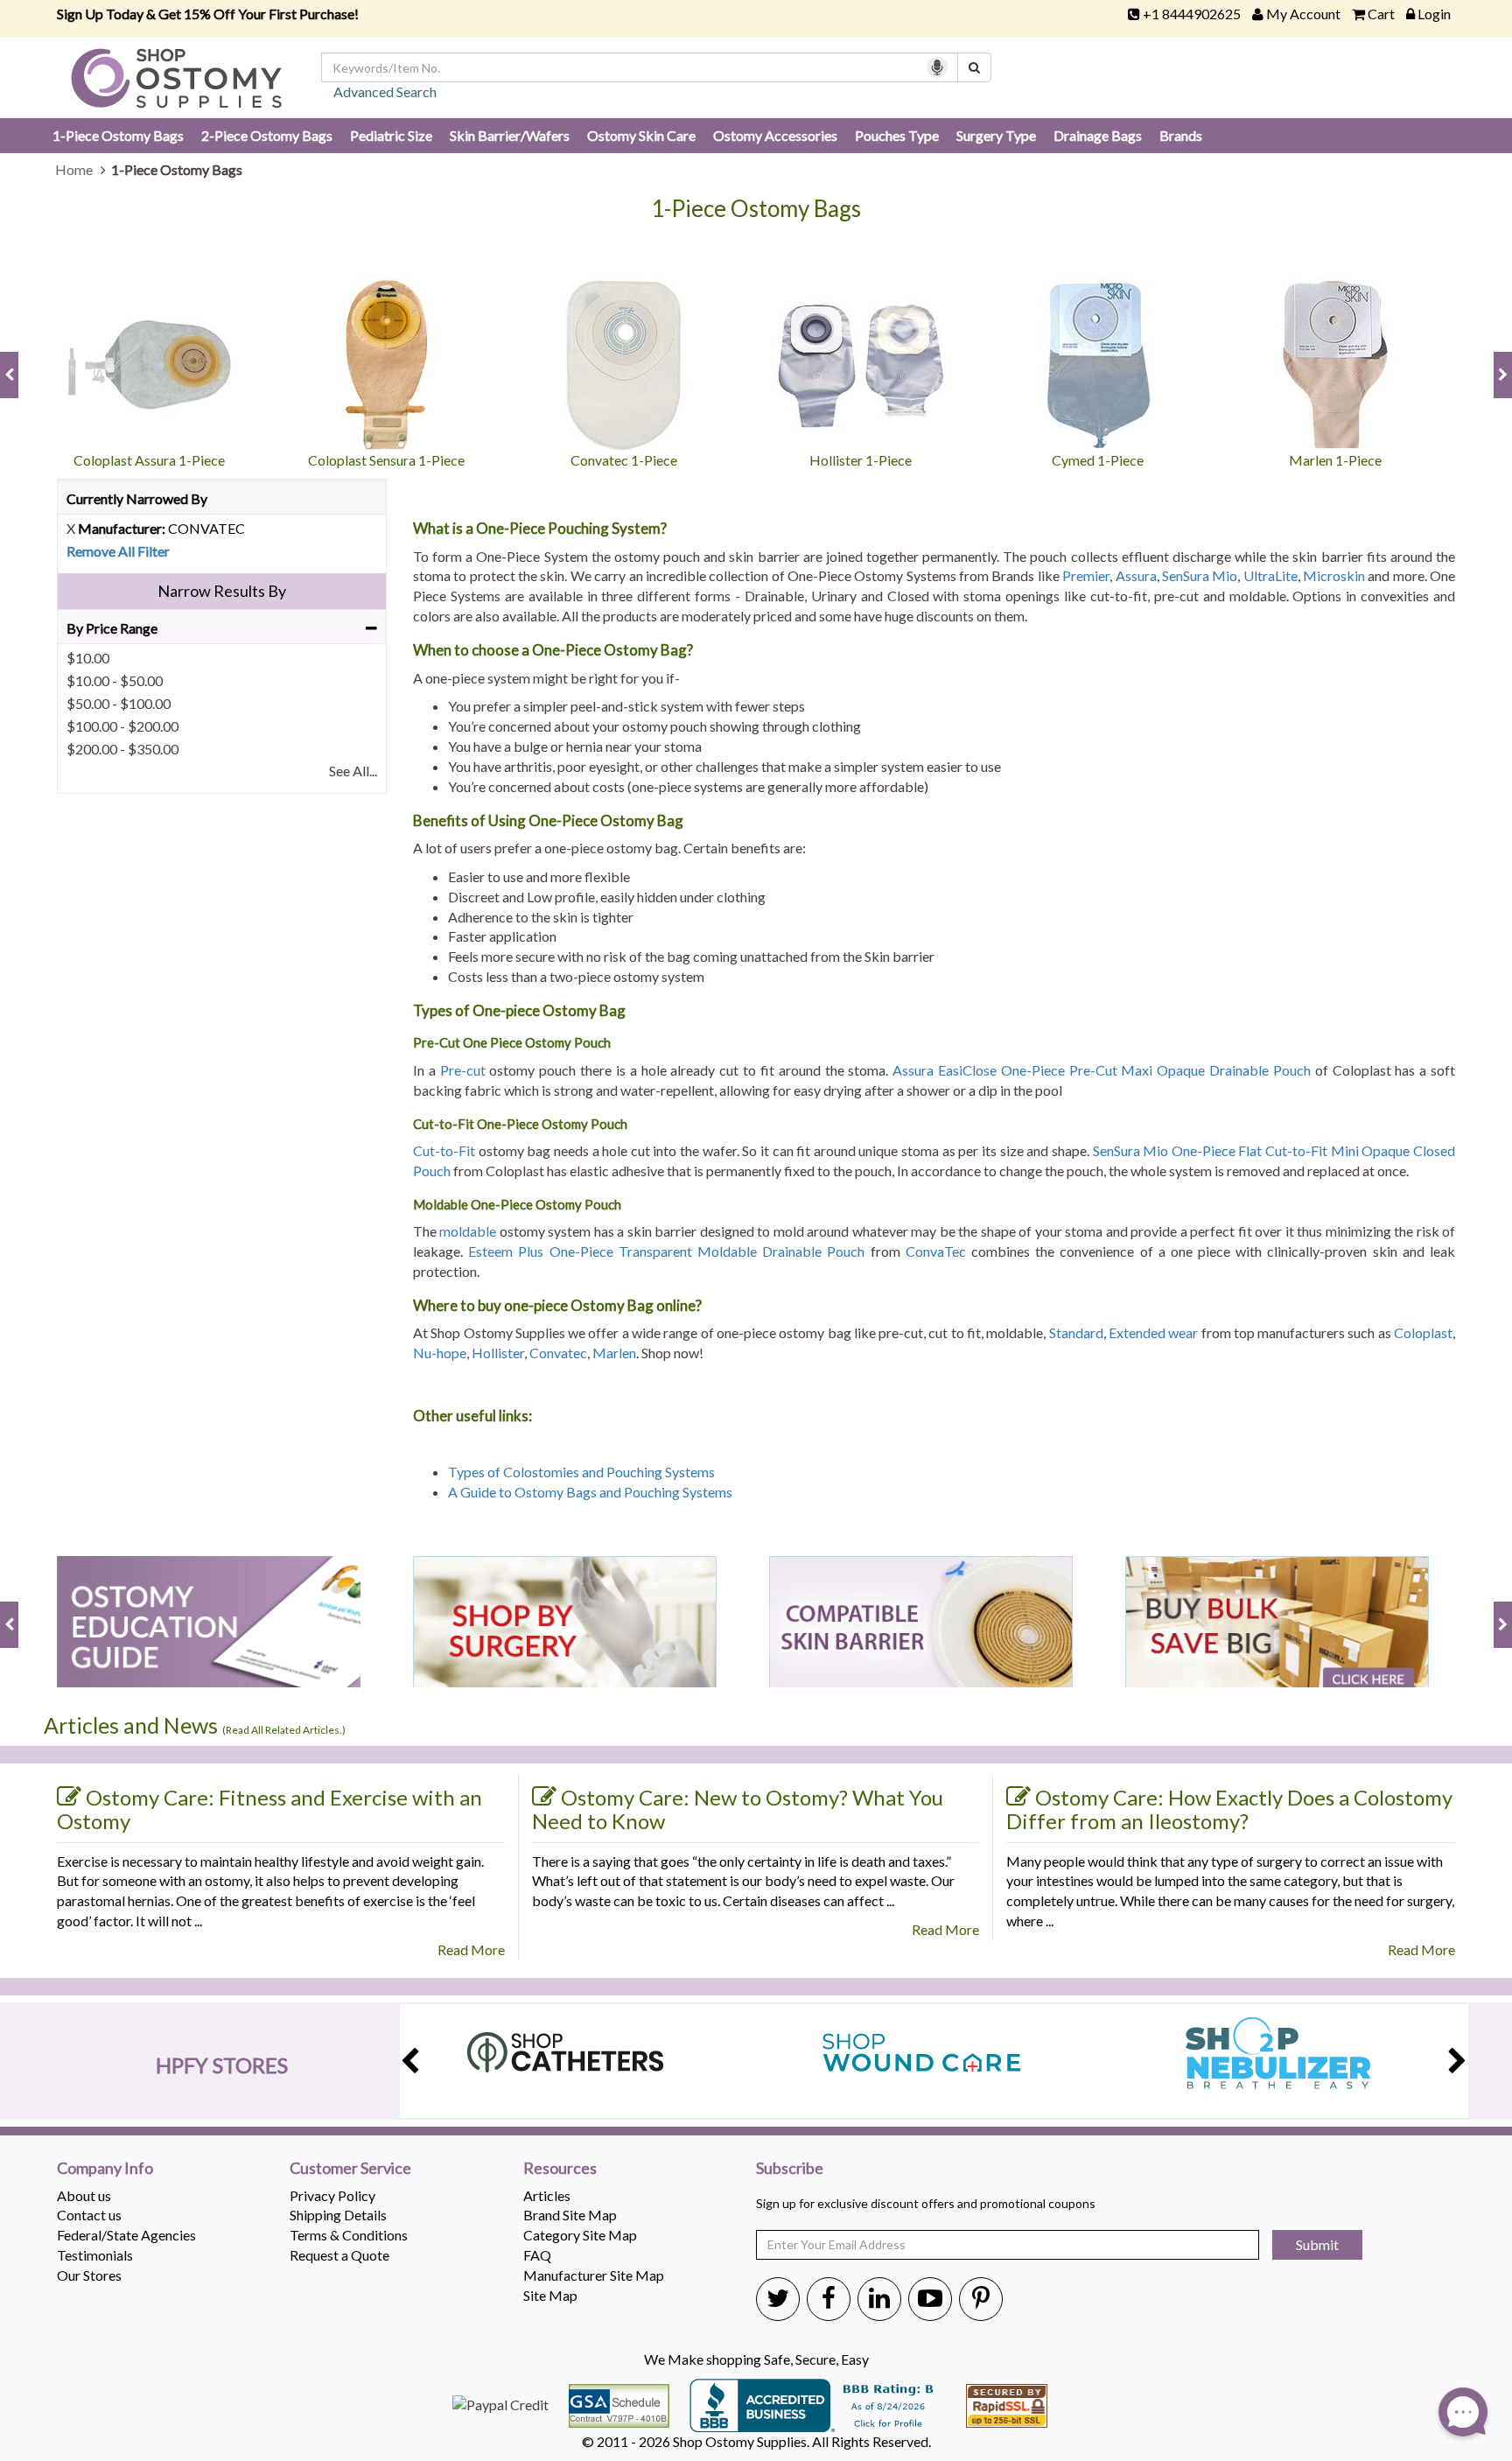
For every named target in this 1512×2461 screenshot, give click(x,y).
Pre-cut (463, 1070)
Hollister (498, 1353)
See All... (353, 771)
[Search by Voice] (937, 67)
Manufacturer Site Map (594, 2275)
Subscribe (790, 2169)
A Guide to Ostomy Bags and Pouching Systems (590, 1492)
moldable (468, 1231)
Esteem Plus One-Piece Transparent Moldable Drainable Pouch (666, 1251)
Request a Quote (339, 2255)
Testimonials (95, 2255)
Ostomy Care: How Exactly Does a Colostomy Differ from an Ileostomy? (1229, 1809)
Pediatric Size (391, 135)
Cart (1381, 14)
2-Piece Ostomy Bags (267, 135)
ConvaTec (936, 1251)
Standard (1076, 1332)
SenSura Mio (1200, 575)
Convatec (558, 1353)
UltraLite (1270, 575)
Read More (471, 1949)
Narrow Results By (222, 591)
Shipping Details (338, 2215)
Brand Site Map (570, 2215)
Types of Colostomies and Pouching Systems (583, 1472)
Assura (1136, 575)
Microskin (1334, 575)
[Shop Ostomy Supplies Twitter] (778, 2297)
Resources (560, 2169)
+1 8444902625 (1192, 14)
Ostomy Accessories (775, 135)
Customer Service (350, 2169)
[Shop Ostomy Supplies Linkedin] (879, 2297)
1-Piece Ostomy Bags (118, 135)
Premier (1086, 575)
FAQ (537, 2255)
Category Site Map (580, 2235)
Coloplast (1423, 1332)
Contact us (89, 2215)
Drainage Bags (1098, 135)
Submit (1317, 2244)
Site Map (550, 2295)
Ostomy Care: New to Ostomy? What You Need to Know (738, 1809)
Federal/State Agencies (126, 2235)
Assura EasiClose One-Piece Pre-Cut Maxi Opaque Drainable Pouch (1102, 1070)
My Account (1303, 14)
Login (1434, 14)
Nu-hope (440, 1353)
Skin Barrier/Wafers (510, 135)
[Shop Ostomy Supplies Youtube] (930, 2297)
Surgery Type (996, 135)
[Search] (974, 67)
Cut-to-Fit (444, 1150)
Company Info (105, 2169)
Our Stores (89, 2275)
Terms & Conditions (349, 2235)
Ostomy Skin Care (641, 135)
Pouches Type (897, 135)
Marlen (614, 1353)
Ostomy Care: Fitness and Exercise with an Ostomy (269, 1809)
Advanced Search (385, 91)
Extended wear (1153, 1332)
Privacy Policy (332, 2195)
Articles (547, 2195)
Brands (1181, 135)
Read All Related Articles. (284, 1730)
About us (84, 2195)
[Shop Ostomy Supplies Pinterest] (981, 2297)
